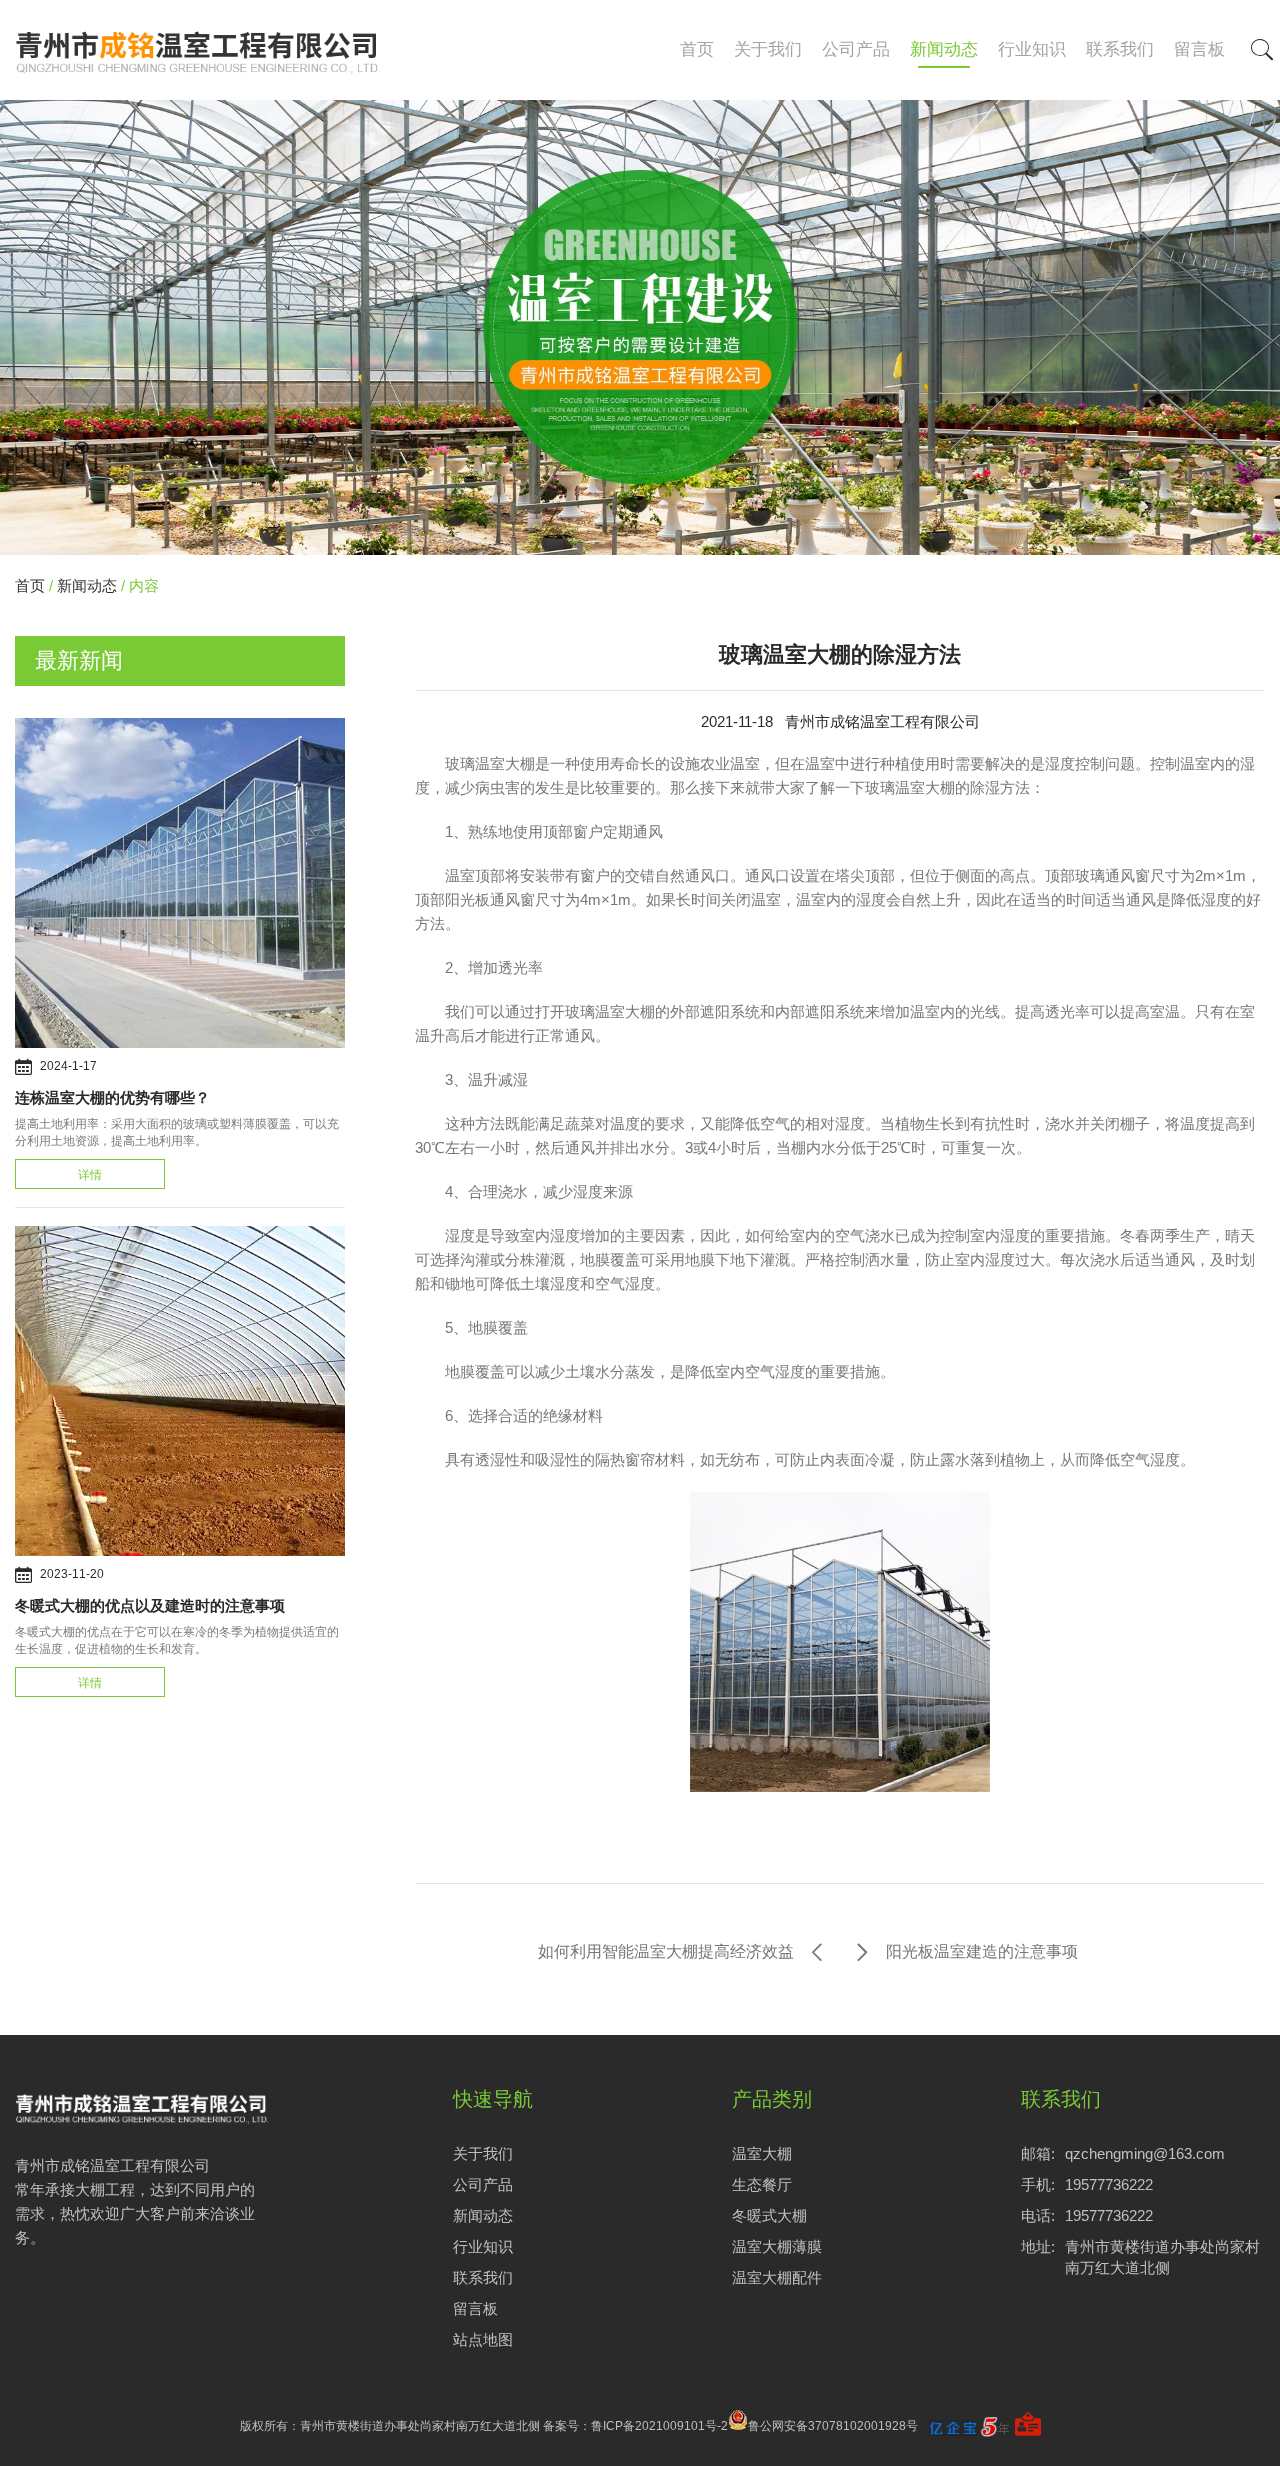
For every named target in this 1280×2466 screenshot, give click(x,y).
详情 (90, 1175)
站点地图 (483, 2339)
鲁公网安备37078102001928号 (833, 2426)
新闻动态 (944, 49)
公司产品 (856, 49)
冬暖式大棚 (769, 2215)
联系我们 (1120, 49)
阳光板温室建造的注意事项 (982, 1951)
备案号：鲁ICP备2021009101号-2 (635, 2426)
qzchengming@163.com (1145, 2153)
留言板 (1199, 49)
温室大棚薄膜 (777, 2246)
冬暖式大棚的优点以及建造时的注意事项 (150, 1605)
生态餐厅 (762, 2184)
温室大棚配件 (777, 2277)
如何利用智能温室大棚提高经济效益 (666, 1951)
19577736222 (1109, 2184)
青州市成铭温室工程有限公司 (882, 721)
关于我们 (768, 49)
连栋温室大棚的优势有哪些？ (112, 1097)
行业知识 (1032, 49)
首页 (697, 49)
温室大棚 (762, 2153)
